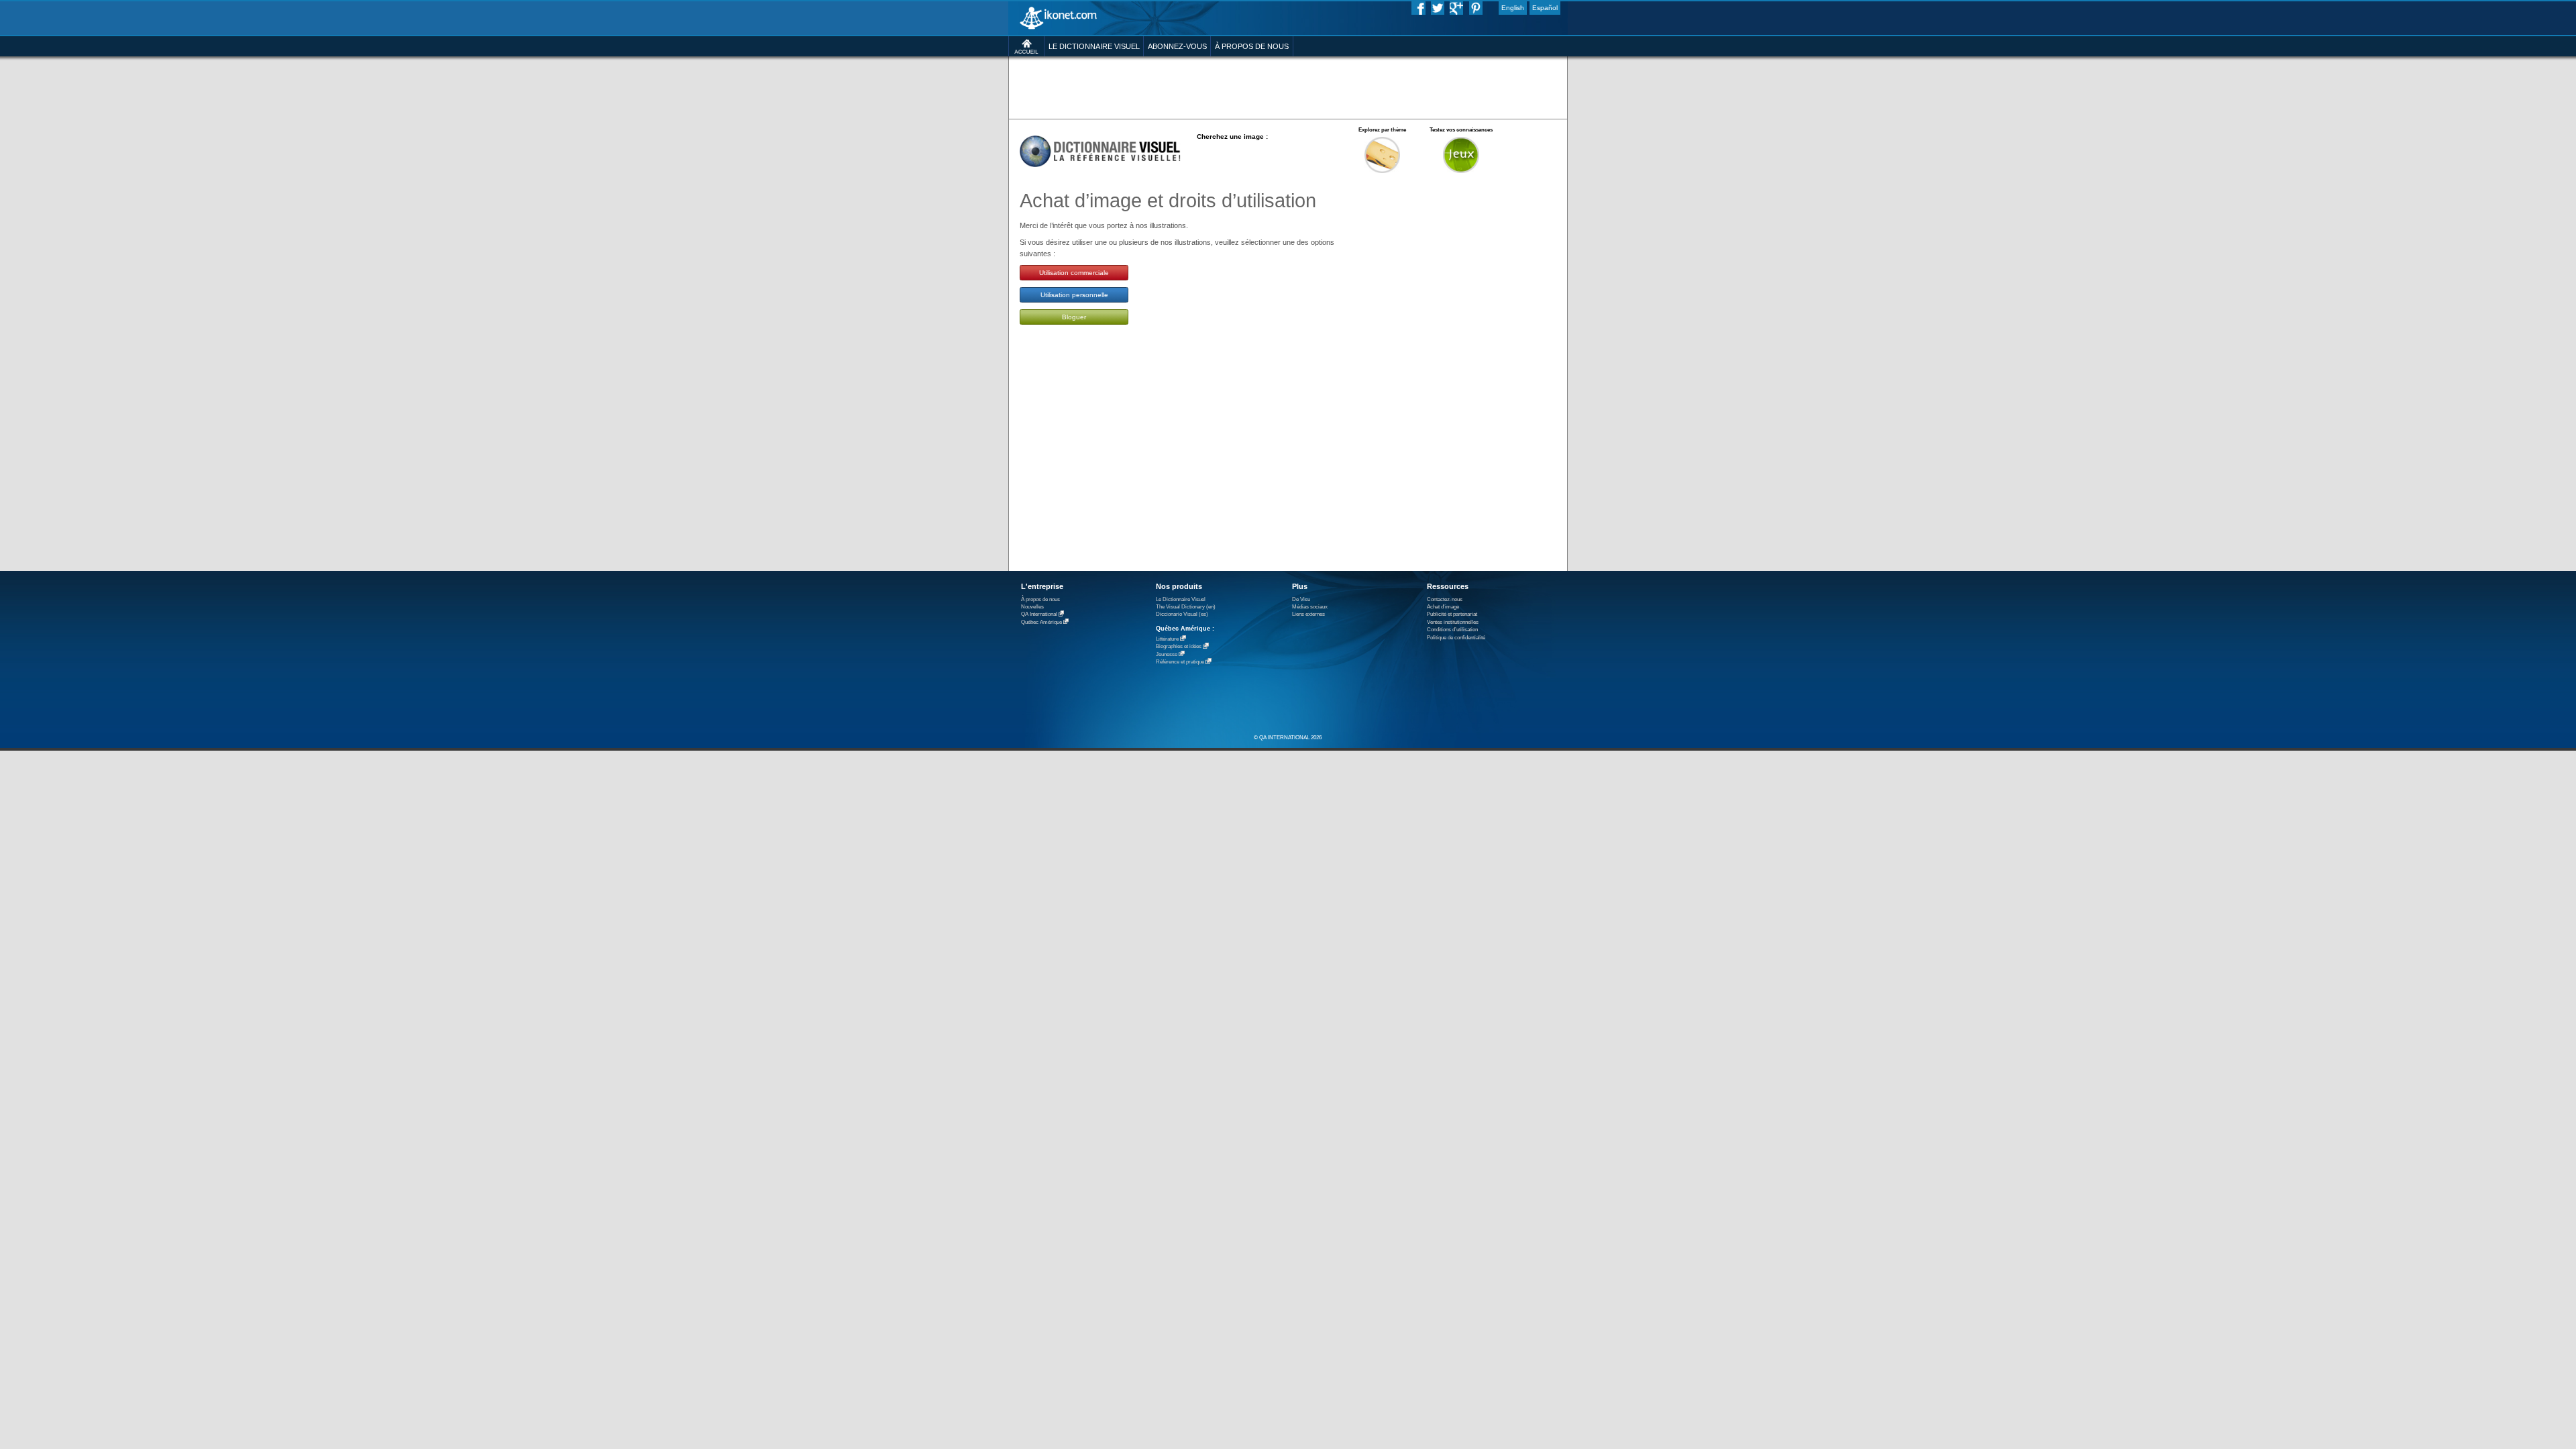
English (1513, 8)
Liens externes (1308, 614)
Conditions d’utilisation (1452, 630)
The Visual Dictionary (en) (1186, 607)
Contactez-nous (1445, 599)
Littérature (1167, 639)
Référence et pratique (1180, 662)
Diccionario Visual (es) (1182, 614)
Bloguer (1074, 317)
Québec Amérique (1041, 622)
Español (1545, 8)
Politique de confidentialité (1456, 638)
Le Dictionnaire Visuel (1181, 599)
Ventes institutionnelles (1453, 622)
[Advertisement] (1288, 87)
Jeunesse (1167, 654)
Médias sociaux (1310, 607)
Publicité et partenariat (1452, 614)
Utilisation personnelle (1074, 295)
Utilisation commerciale (1074, 273)
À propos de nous (1040, 599)
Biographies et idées (1179, 647)
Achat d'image (1443, 607)
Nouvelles (1032, 607)
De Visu (1301, 599)
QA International (1039, 615)
